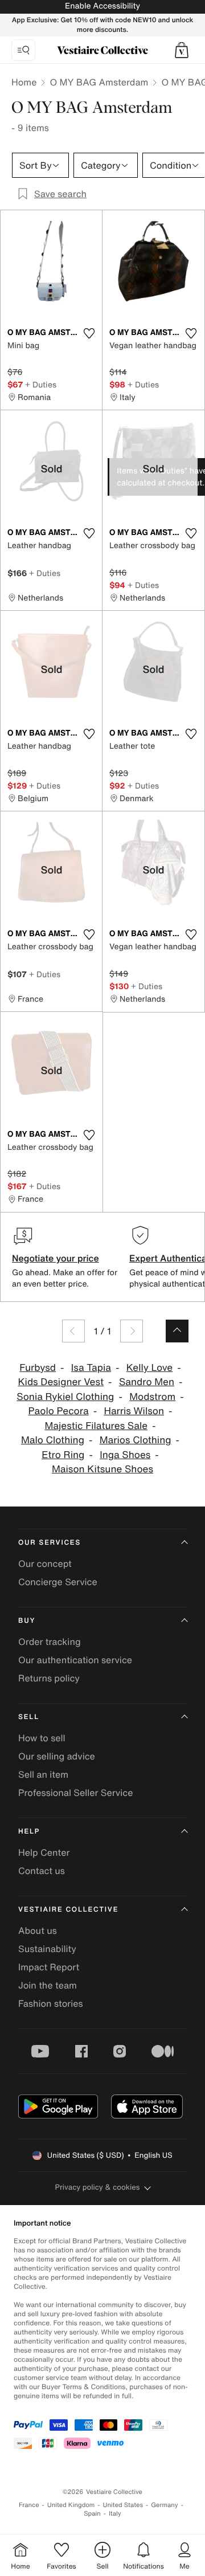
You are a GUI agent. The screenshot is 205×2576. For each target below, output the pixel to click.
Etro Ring (63, 1455)
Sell (29, 1717)
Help (29, 1832)
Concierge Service (58, 1582)
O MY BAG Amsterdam (99, 82)
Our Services (50, 1543)
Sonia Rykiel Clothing (65, 1397)
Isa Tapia (91, 1368)
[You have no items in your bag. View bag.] (182, 50)
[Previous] (73, 1331)
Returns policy (49, 1678)
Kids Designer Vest (61, 1382)
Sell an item (43, 1774)
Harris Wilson (134, 1411)
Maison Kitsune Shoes (102, 1469)
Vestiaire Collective (68, 1910)
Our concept (45, 1563)
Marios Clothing (136, 1440)
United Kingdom (71, 2505)
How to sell (42, 1738)
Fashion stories (51, 2003)
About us (38, 1930)
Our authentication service (75, 1660)
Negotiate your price (56, 1258)
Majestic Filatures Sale (96, 1426)
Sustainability (47, 1949)
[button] (182, 50)
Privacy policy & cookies (98, 2187)
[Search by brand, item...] (23, 50)
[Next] (132, 1331)
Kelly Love (150, 1368)
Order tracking (50, 1642)
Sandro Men (147, 1382)
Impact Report (49, 1967)
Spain (92, 2514)
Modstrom (152, 1397)
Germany (165, 2505)
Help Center (44, 1852)
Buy (27, 1621)
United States (123, 2505)
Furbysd (38, 1368)
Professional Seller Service (75, 1793)
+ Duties (41, 384)
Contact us (42, 1871)
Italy (115, 2514)
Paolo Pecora (59, 1411)
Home (24, 82)
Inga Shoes (125, 1455)
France (29, 2505)
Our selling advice (57, 1756)
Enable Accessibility (102, 6)
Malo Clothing (53, 1440)
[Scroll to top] (177, 1331)
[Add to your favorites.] (89, 333)
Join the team (48, 1985)
